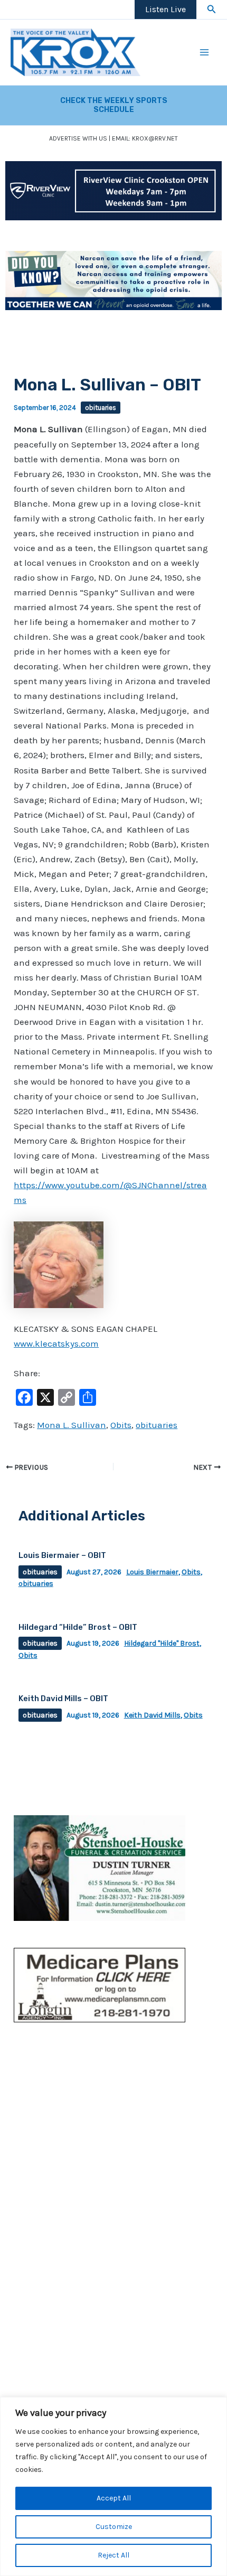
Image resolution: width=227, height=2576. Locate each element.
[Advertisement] (113, 2123)
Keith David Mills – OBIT (63, 1698)
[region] (113, 2486)
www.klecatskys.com (56, 1343)
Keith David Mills (152, 1715)
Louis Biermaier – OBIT (62, 1555)
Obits (121, 1425)
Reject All (113, 2555)
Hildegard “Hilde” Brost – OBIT (78, 1627)
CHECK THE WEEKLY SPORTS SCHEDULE (114, 105)
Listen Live (165, 9)
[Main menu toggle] (205, 52)
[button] (212, 10)
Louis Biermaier (152, 1572)
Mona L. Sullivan (72, 1425)
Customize (114, 2527)
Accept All (114, 2498)
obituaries (101, 408)
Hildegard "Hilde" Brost (162, 1643)
